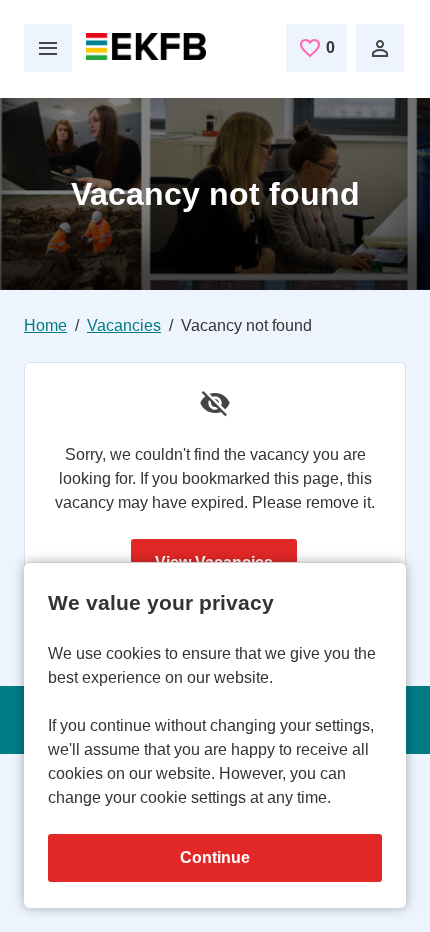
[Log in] (380, 48)
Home (45, 325)
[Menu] (48, 48)
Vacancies (124, 325)
